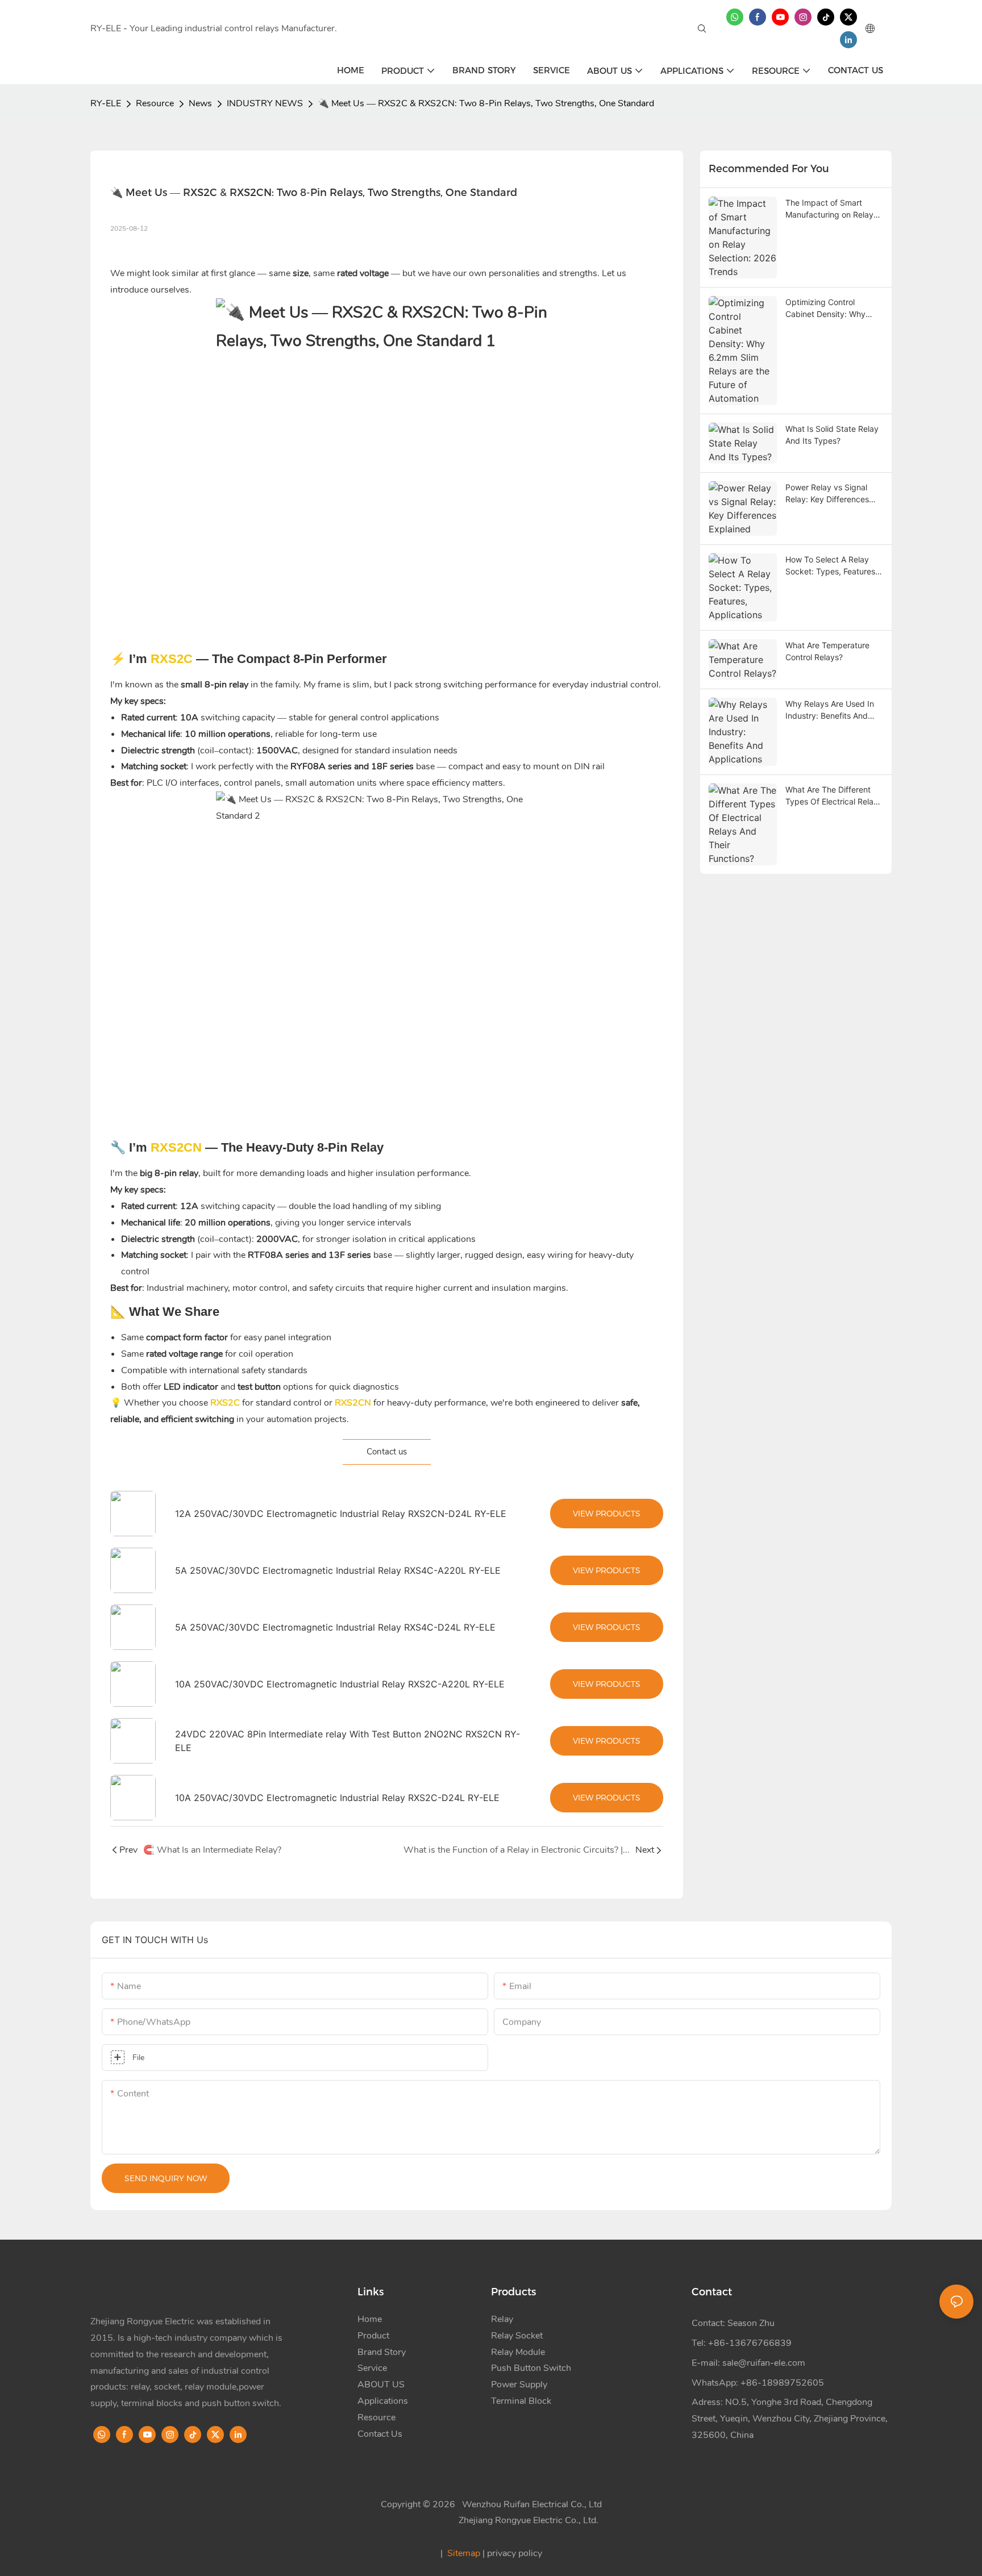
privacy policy (515, 2553)
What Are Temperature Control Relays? (827, 651)
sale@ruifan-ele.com (764, 2363)
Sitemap (464, 2553)
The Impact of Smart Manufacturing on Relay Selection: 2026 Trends (829, 209)
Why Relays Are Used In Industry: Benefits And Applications (830, 710)
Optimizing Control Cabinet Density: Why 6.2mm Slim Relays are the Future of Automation (831, 309)
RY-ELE (106, 103)
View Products (607, 1514)
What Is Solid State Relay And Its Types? (832, 435)
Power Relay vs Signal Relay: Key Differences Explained (827, 494)
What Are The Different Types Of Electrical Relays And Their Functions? (834, 796)
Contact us (387, 1452)
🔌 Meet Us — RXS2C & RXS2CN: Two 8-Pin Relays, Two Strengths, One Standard (486, 103)
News (200, 103)
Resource (155, 103)
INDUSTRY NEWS (265, 103)
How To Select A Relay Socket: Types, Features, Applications (831, 566)
